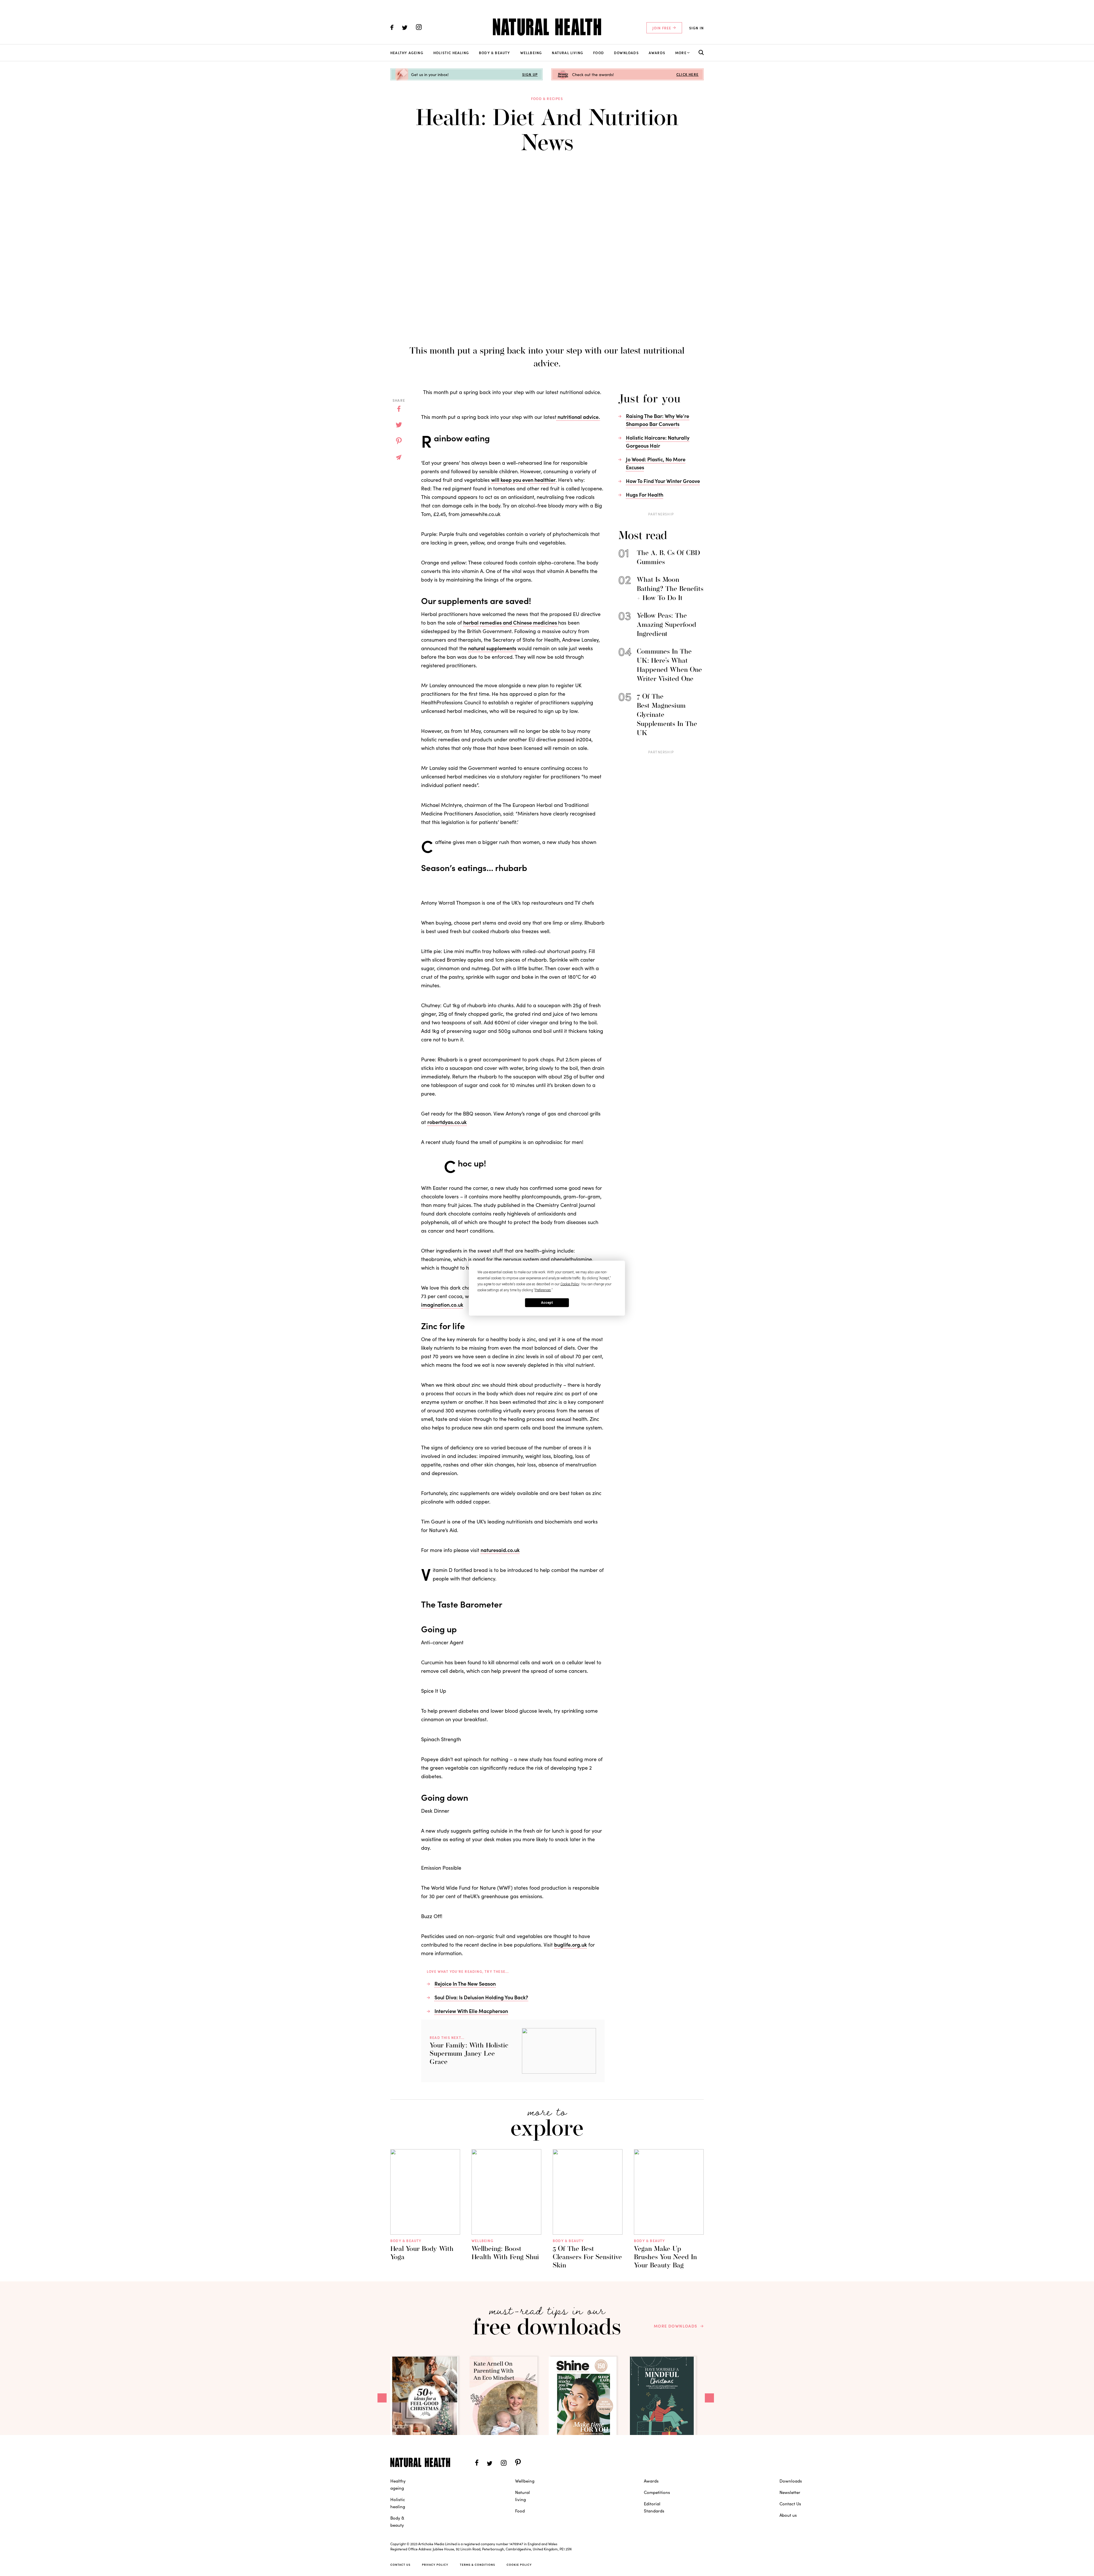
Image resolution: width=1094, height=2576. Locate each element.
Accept (547, 1303)
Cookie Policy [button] (570, 1284)
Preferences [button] (543, 1290)
